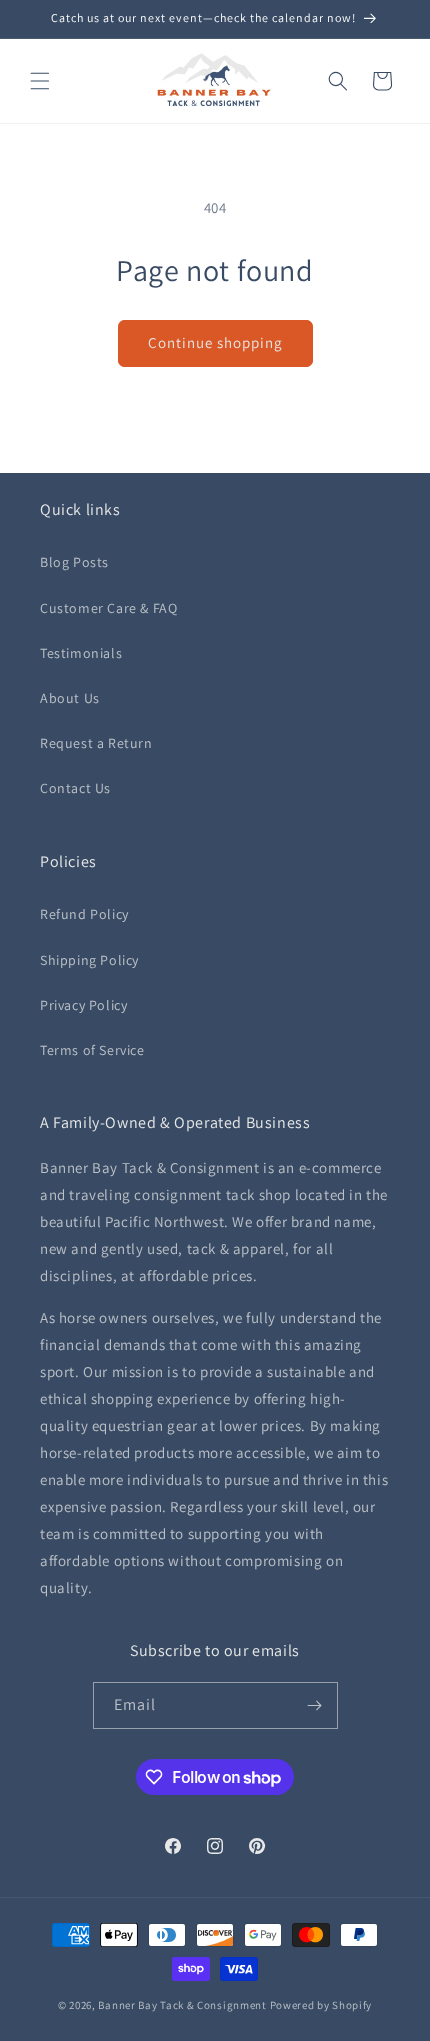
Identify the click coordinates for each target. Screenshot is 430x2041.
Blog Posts (74, 562)
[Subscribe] (315, 1705)
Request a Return (96, 743)
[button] (40, 81)
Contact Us (75, 788)
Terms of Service (92, 1050)
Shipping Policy (89, 960)
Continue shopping (215, 342)
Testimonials (81, 653)
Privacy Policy (83, 1005)
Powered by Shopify (321, 2005)
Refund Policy (84, 914)
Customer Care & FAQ (108, 608)
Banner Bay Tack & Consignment (182, 2005)
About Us (70, 698)
